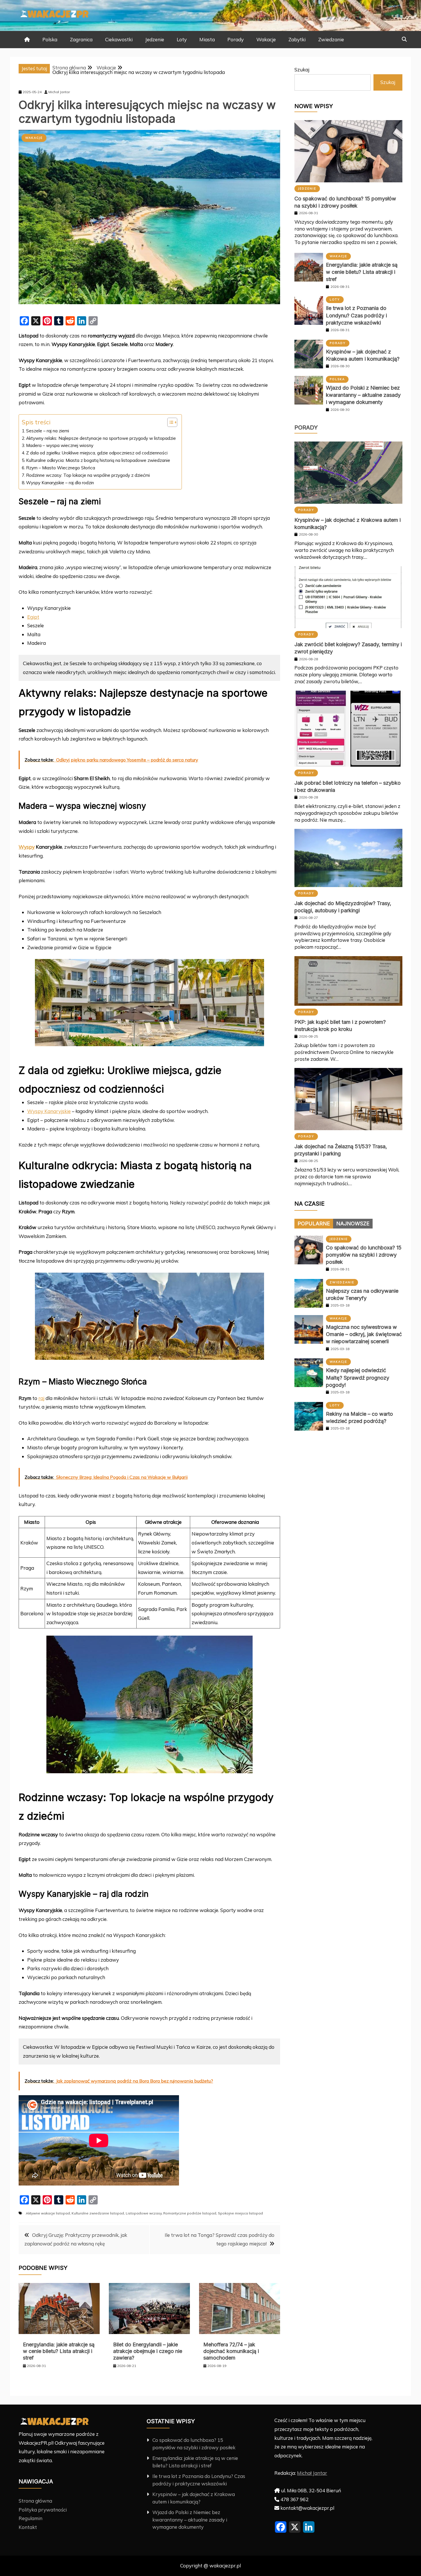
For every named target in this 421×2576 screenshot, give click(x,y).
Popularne (314, 1223)
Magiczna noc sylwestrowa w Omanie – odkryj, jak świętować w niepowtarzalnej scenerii (364, 1334)
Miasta (207, 39)
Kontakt (28, 2527)
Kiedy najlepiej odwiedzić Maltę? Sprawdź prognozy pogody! (358, 1377)
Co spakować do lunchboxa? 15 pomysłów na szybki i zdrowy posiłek (364, 1255)
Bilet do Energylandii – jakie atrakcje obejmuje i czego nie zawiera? (148, 2351)
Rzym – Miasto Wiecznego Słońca (61, 468)
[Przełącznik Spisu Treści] (169, 422)
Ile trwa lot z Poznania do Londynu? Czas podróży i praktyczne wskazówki (356, 315)
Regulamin (31, 2518)
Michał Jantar (312, 2473)
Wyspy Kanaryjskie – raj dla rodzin (60, 483)
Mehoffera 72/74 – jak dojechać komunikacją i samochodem (231, 2351)
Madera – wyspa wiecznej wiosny (60, 445)
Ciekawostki (119, 39)
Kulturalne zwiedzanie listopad (98, 2213)
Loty (182, 39)
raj (41, 1398)
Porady (236, 39)
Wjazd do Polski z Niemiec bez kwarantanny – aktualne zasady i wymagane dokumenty (363, 395)
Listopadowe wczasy (144, 2213)
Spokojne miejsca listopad (240, 2213)
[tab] (314, 1224)
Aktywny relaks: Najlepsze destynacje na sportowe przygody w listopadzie (101, 438)
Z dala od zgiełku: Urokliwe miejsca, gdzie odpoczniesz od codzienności (97, 453)
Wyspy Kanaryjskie (49, 1111)
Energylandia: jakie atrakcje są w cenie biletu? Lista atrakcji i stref (59, 2351)
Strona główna (35, 2501)
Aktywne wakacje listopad (48, 2213)
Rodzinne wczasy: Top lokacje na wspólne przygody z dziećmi (88, 475)
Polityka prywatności (43, 2510)
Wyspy (27, 847)
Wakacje (266, 39)
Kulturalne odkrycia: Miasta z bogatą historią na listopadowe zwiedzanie (98, 460)
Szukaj (302, 70)
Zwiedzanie (331, 39)
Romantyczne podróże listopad (190, 2213)
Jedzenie (155, 39)
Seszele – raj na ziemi (48, 431)
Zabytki (297, 39)
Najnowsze (353, 1223)
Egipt (33, 617)
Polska (50, 39)
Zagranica (81, 39)
